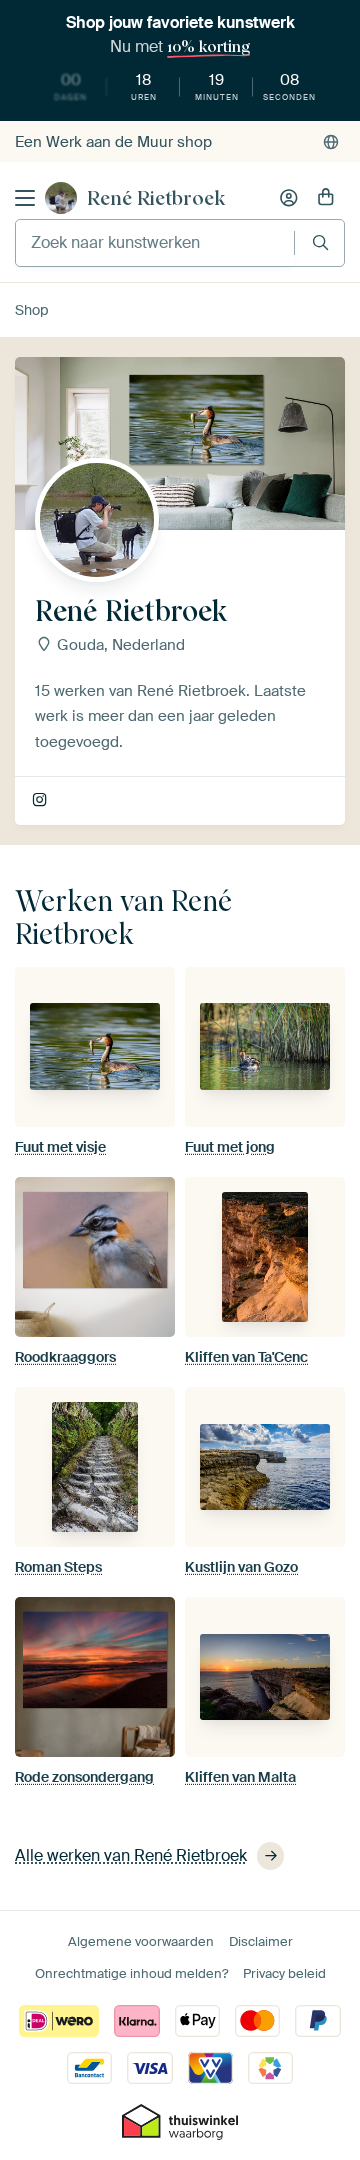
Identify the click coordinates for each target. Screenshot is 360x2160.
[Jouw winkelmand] (326, 198)
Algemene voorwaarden (141, 1941)
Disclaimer (261, 1941)
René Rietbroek (156, 198)
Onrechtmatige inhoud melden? (131, 1973)
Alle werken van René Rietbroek (131, 1855)
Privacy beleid (284, 1973)
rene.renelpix (41, 801)
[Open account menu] (289, 198)
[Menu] (25, 198)
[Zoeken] (320, 242)
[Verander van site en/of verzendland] (331, 142)
